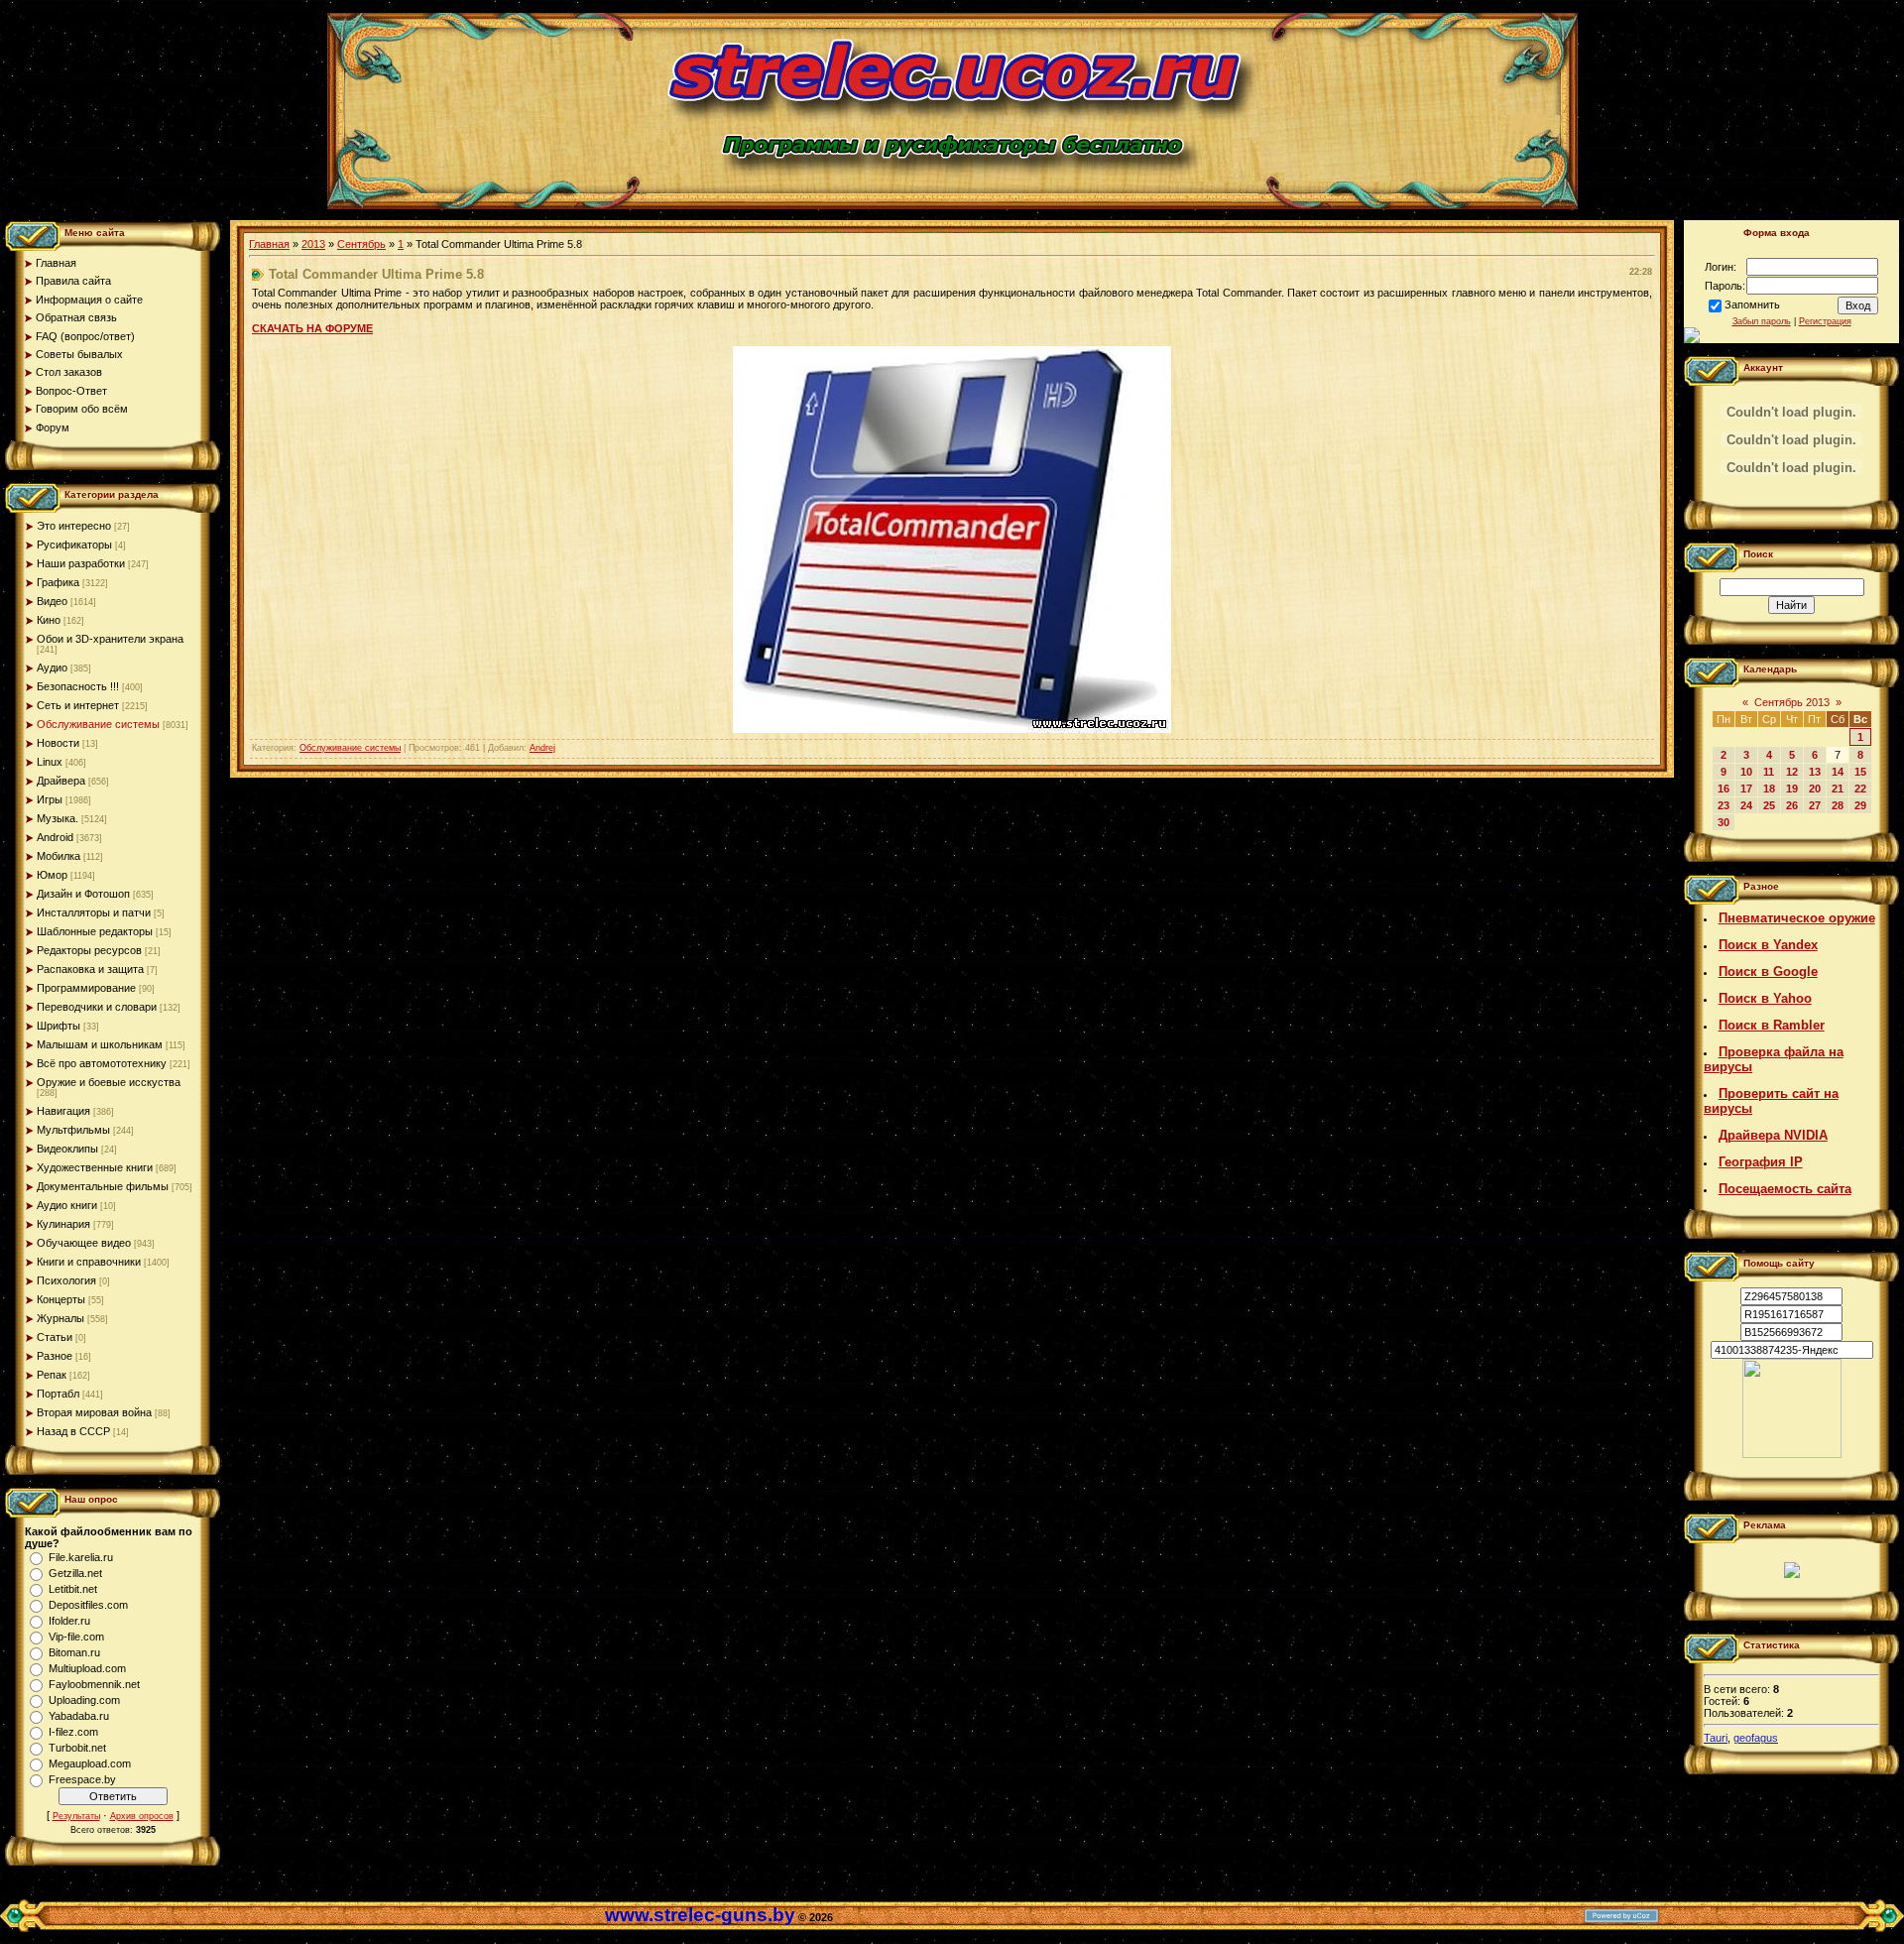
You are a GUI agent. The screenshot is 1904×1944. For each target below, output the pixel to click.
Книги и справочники (89, 1262)
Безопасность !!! (78, 686)
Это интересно (74, 526)
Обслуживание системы (98, 724)
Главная (269, 244)
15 (1860, 772)
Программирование (86, 988)
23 (1724, 805)
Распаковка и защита (90, 969)
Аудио (52, 668)
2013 (313, 244)
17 (1746, 789)
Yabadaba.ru (79, 1716)
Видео (52, 601)
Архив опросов (142, 1816)
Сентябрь (361, 244)
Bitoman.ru (74, 1652)
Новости (58, 743)
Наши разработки (81, 563)
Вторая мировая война (94, 1412)
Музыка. (58, 818)
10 (1746, 772)
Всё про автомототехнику (102, 1063)
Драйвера (61, 781)
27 (1815, 805)
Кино (49, 620)
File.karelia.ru (81, 1557)
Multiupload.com (87, 1668)
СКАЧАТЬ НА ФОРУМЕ (312, 328)
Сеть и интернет (78, 705)
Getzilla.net (75, 1573)
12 (1792, 772)
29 (1860, 805)
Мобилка (59, 856)
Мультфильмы (73, 1130)
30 (1724, 822)
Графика (58, 582)
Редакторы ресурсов (89, 950)
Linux (50, 762)
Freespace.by (82, 1779)
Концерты (61, 1299)
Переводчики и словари (97, 1007)
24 (1746, 805)
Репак (52, 1375)
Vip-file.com (76, 1637)
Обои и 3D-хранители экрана (110, 639)
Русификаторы (74, 545)
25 (1769, 805)
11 (1769, 772)
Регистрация (1825, 321)
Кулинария (63, 1224)
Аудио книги (67, 1205)
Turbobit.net (77, 1748)
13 (1815, 772)
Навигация (63, 1111)
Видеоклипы (67, 1149)
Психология (66, 1280)
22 (1860, 789)
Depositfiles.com (88, 1605)
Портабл (58, 1394)
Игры (50, 799)
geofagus (1756, 1738)
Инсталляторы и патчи (94, 912)
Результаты (76, 1816)
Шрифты (59, 1026)
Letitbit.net (73, 1589)
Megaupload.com (90, 1763)
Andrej (542, 748)
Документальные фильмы (103, 1186)
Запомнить (1752, 304)
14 (1838, 772)
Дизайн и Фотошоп (83, 894)
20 (1815, 789)
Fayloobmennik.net (94, 1684)
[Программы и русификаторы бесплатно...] (1792, 1454)
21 (1838, 789)
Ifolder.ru (69, 1621)
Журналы (60, 1318)
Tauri (1716, 1738)
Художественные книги (95, 1167)
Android (55, 837)
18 (1769, 789)
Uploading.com (84, 1700)
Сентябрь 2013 (1792, 702)
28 (1838, 805)
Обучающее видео (84, 1243)
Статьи (55, 1337)
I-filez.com (73, 1732)
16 (1724, 789)
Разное (55, 1356)
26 (1792, 805)
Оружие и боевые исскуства (109, 1082)
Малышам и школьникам (100, 1044)
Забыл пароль (1762, 321)
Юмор (52, 875)
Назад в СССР (73, 1431)
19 (1792, 789)
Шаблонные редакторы (95, 931)
